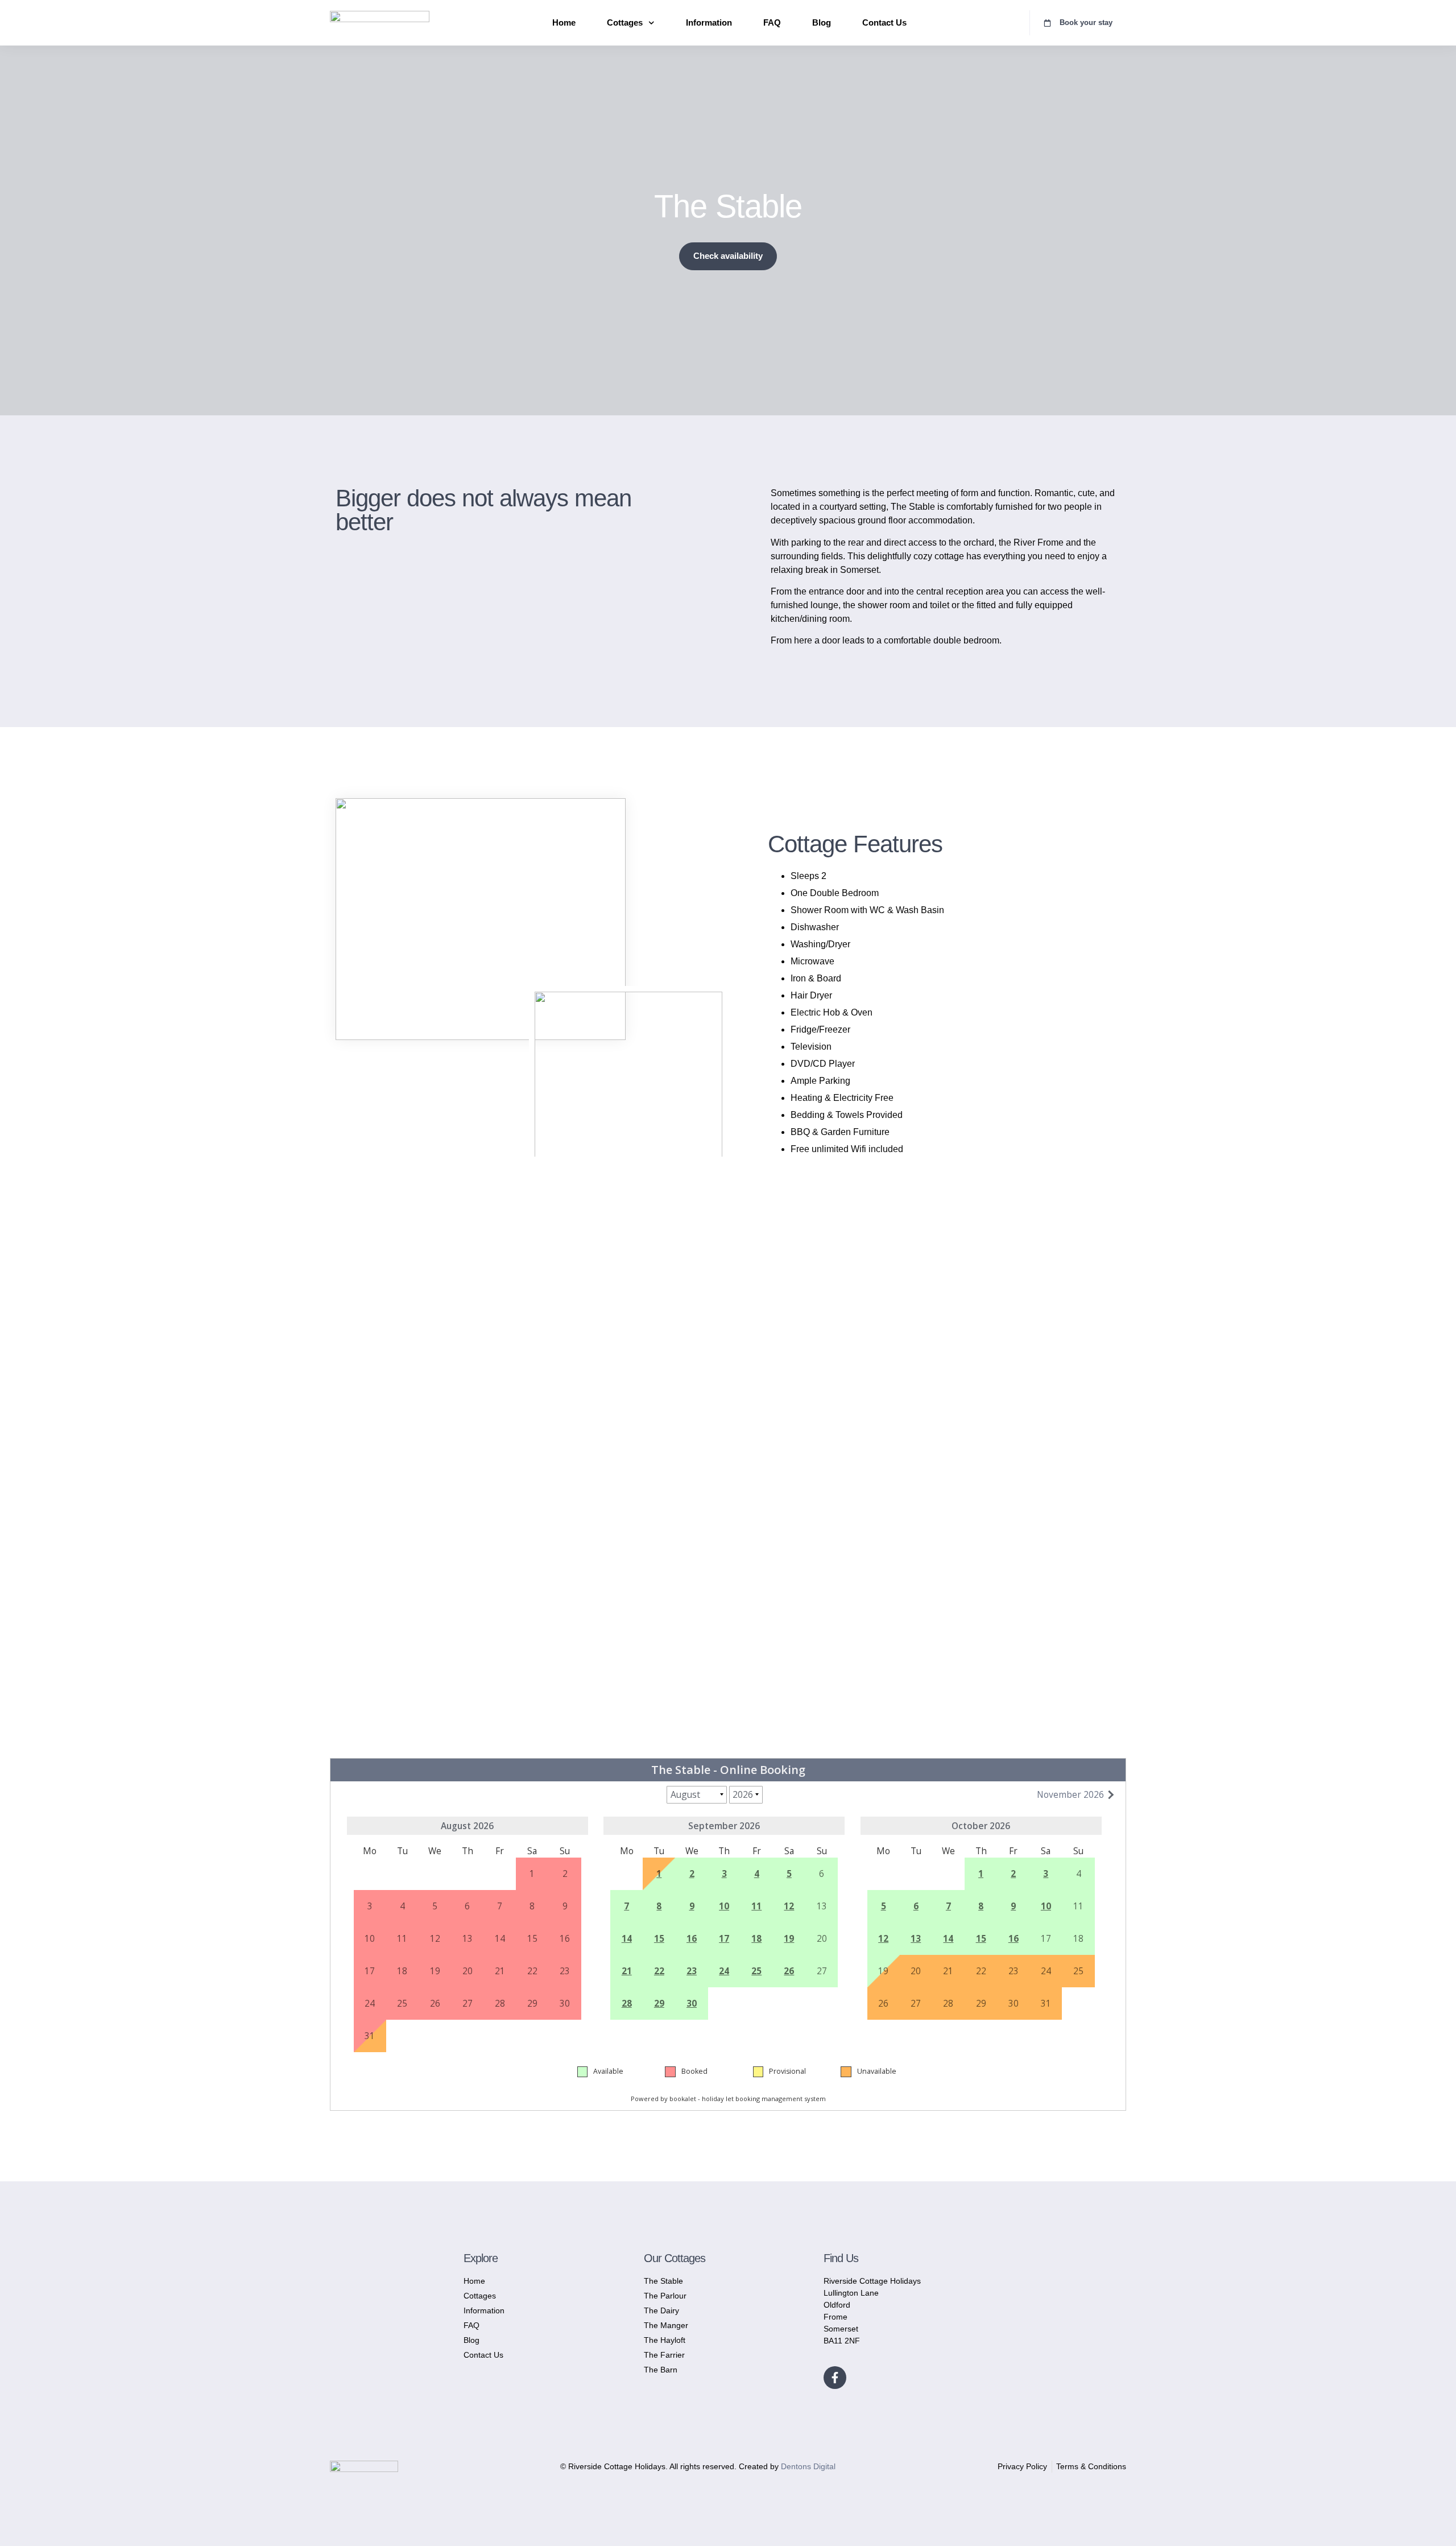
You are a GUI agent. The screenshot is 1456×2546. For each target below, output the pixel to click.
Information (709, 22)
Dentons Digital (808, 2466)
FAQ (772, 22)
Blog (822, 22)
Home (564, 22)
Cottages (625, 22)
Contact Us (884, 22)
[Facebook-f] (835, 2378)
